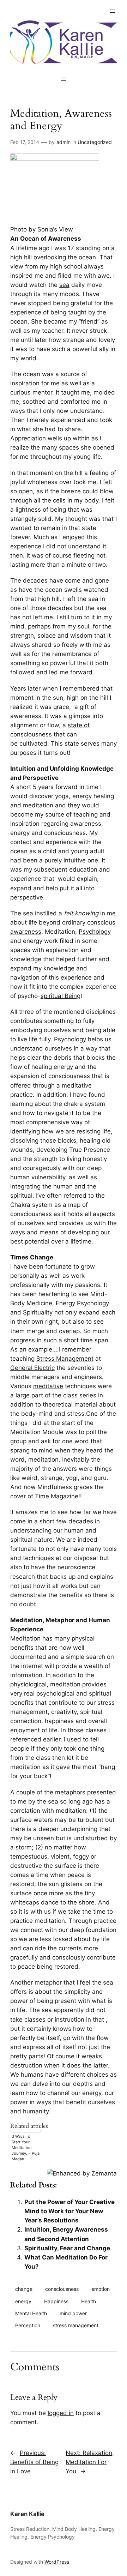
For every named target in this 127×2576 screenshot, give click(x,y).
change (24, 2289)
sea (64, 285)
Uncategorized (95, 142)
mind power (73, 2313)
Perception (28, 2325)
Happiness (56, 2301)
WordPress (57, 2562)
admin (64, 142)
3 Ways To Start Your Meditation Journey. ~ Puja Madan (26, 2148)
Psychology (95, 932)
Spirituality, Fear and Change (67, 2248)
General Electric (32, 1368)
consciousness (62, 2289)
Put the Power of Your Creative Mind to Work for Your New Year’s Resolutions (69, 2211)
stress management (76, 2325)
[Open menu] (113, 11)
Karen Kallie (27, 2514)
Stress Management (65, 1359)
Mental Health (31, 2313)
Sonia (45, 229)
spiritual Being (61, 996)
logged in (61, 2413)
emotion (101, 2289)
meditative (48, 1386)
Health (89, 2301)
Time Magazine (57, 1496)
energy (23, 2301)
